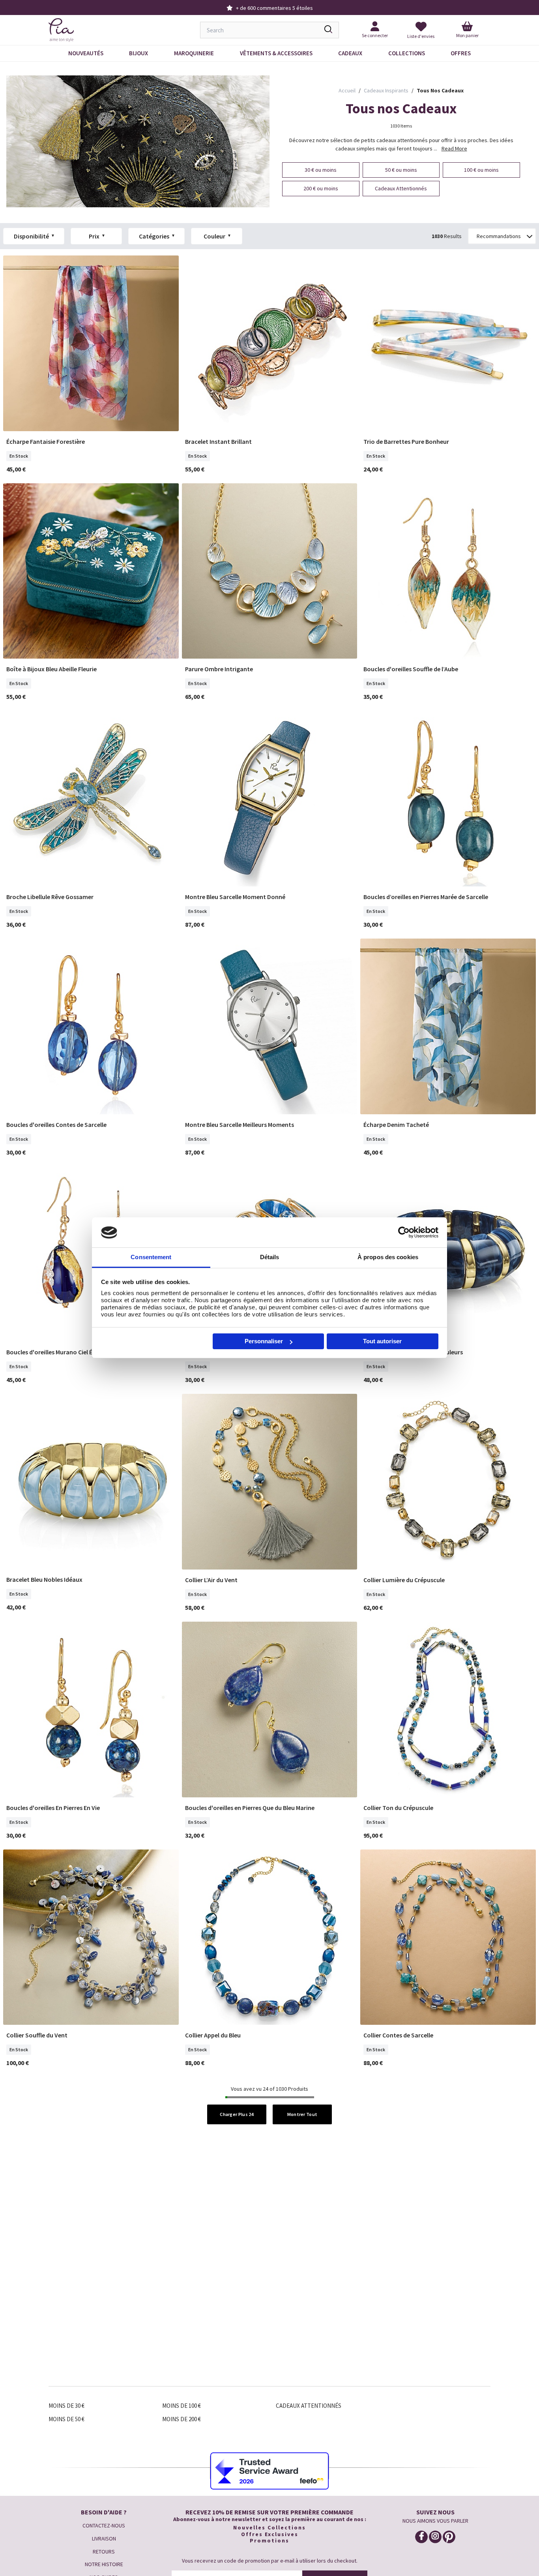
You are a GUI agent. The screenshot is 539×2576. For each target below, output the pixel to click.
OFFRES (461, 53)
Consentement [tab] (151, 1257)
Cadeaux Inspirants (386, 90)
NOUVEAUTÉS (86, 53)
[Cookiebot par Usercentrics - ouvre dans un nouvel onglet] (404, 1232)
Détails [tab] (270, 1257)
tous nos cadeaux (440, 90)
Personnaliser (264, 1341)
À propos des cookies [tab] (388, 1257)
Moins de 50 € (66, 2419)
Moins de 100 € (182, 2406)
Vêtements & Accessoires (276, 53)
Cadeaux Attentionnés (309, 2406)
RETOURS (104, 2552)
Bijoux (138, 53)
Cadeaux (350, 53)
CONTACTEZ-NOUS (104, 2525)
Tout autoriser (382, 1341)
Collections (407, 53)
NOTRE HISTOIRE (104, 2564)
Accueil (347, 90)
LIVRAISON (104, 2538)
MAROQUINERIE (194, 53)
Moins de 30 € (66, 2406)
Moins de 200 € (182, 2419)
